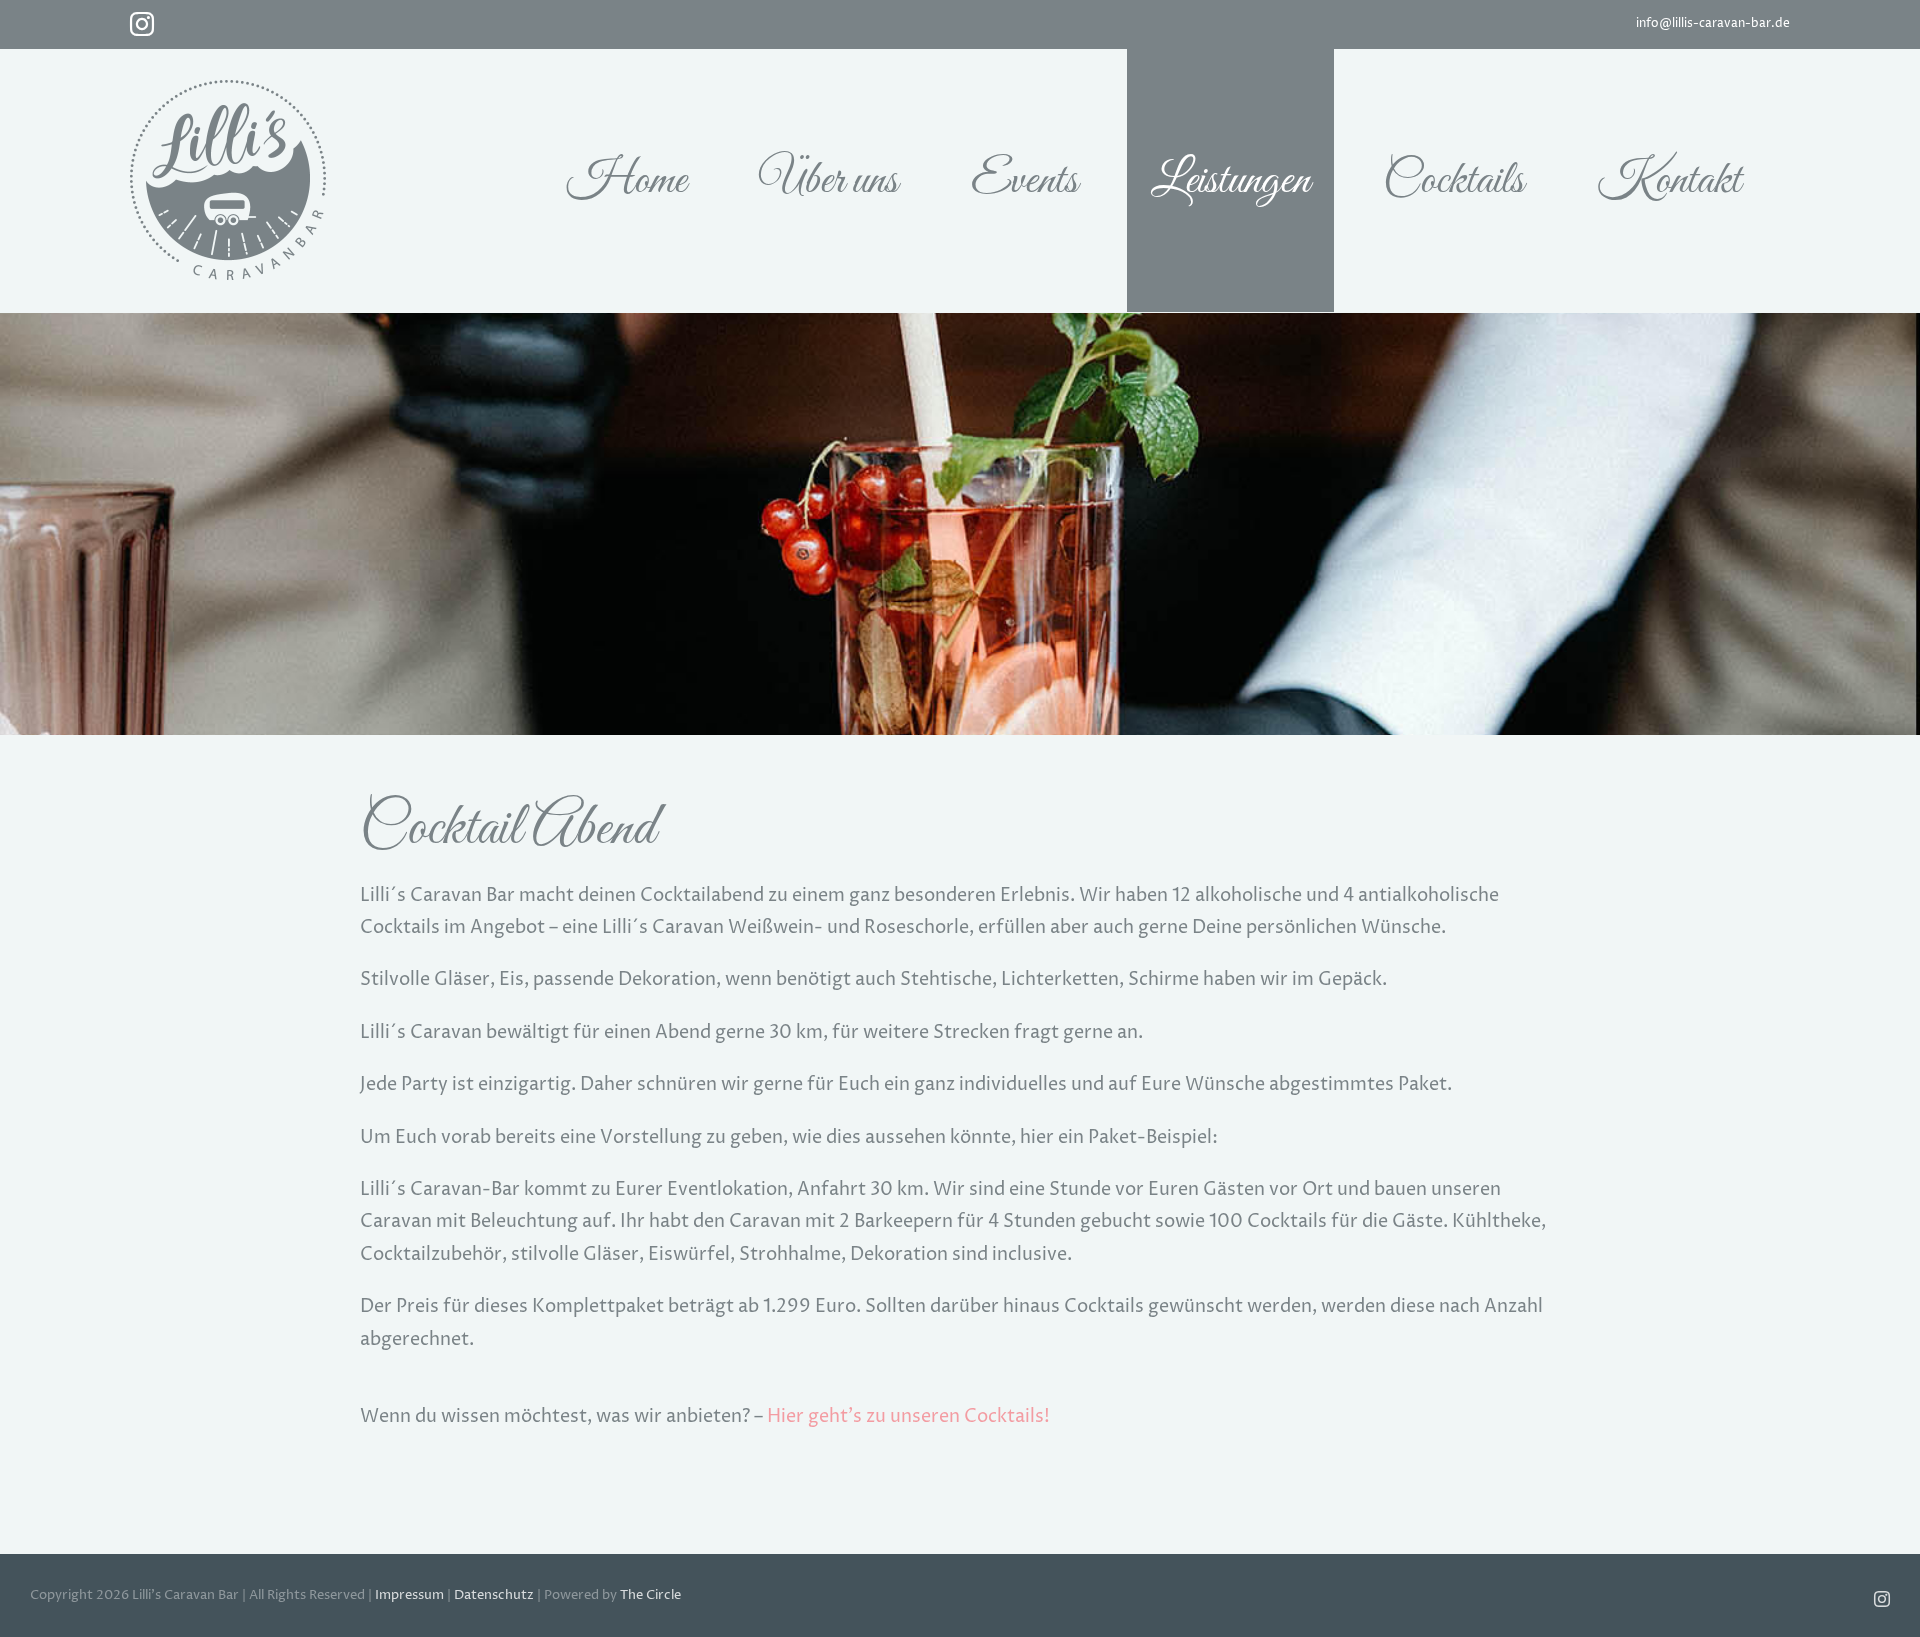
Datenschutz (494, 1595)
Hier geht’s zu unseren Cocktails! (908, 1416)
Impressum (409, 1595)
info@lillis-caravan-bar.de (1713, 23)
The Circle (650, 1595)
